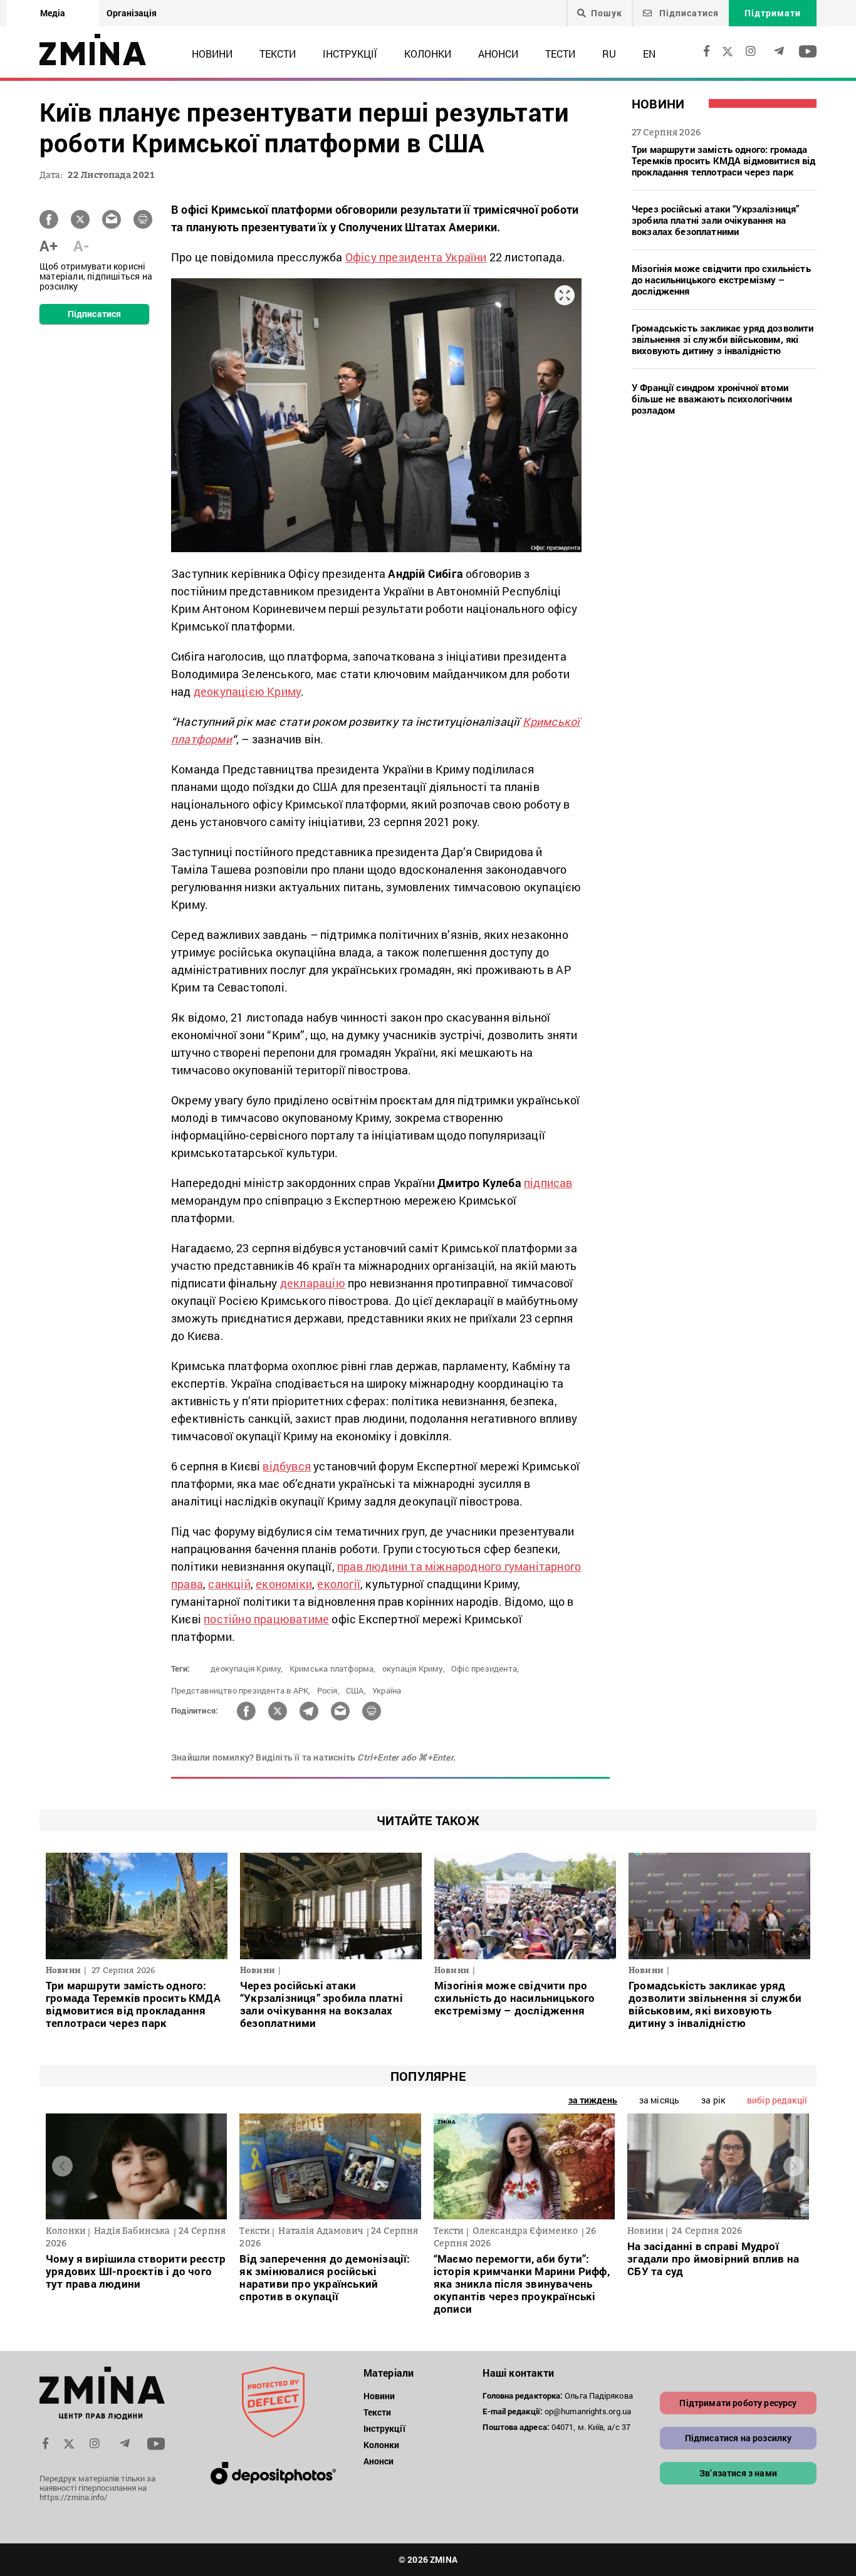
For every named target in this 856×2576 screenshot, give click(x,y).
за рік (713, 2100)
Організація (132, 13)
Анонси (498, 54)
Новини (212, 54)
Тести (560, 54)
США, (356, 1690)
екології (339, 1584)
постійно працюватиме (266, 1619)
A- (81, 246)
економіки (284, 1584)
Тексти (278, 54)
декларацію (313, 1283)
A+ (49, 246)
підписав (548, 1183)
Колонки (428, 54)
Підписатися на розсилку (739, 2438)
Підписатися (688, 13)
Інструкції (350, 54)
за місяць (659, 2100)
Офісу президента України (416, 257)
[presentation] (62, 2166)
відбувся (287, 1466)
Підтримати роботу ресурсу (738, 2403)
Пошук (607, 13)
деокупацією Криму (247, 691)
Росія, (328, 1690)
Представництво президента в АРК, (241, 1690)
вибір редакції (777, 2100)
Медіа (53, 13)
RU (609, 54)
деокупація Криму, (247, 1668)
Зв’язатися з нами (738, 2473)
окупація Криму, (414, 1668)
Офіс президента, (485, 1668)
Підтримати (773, 13)
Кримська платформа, (333, 1668)
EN (649, 54)
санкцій (229, 1584)
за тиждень (593, 2100)
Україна (387, 1690)
